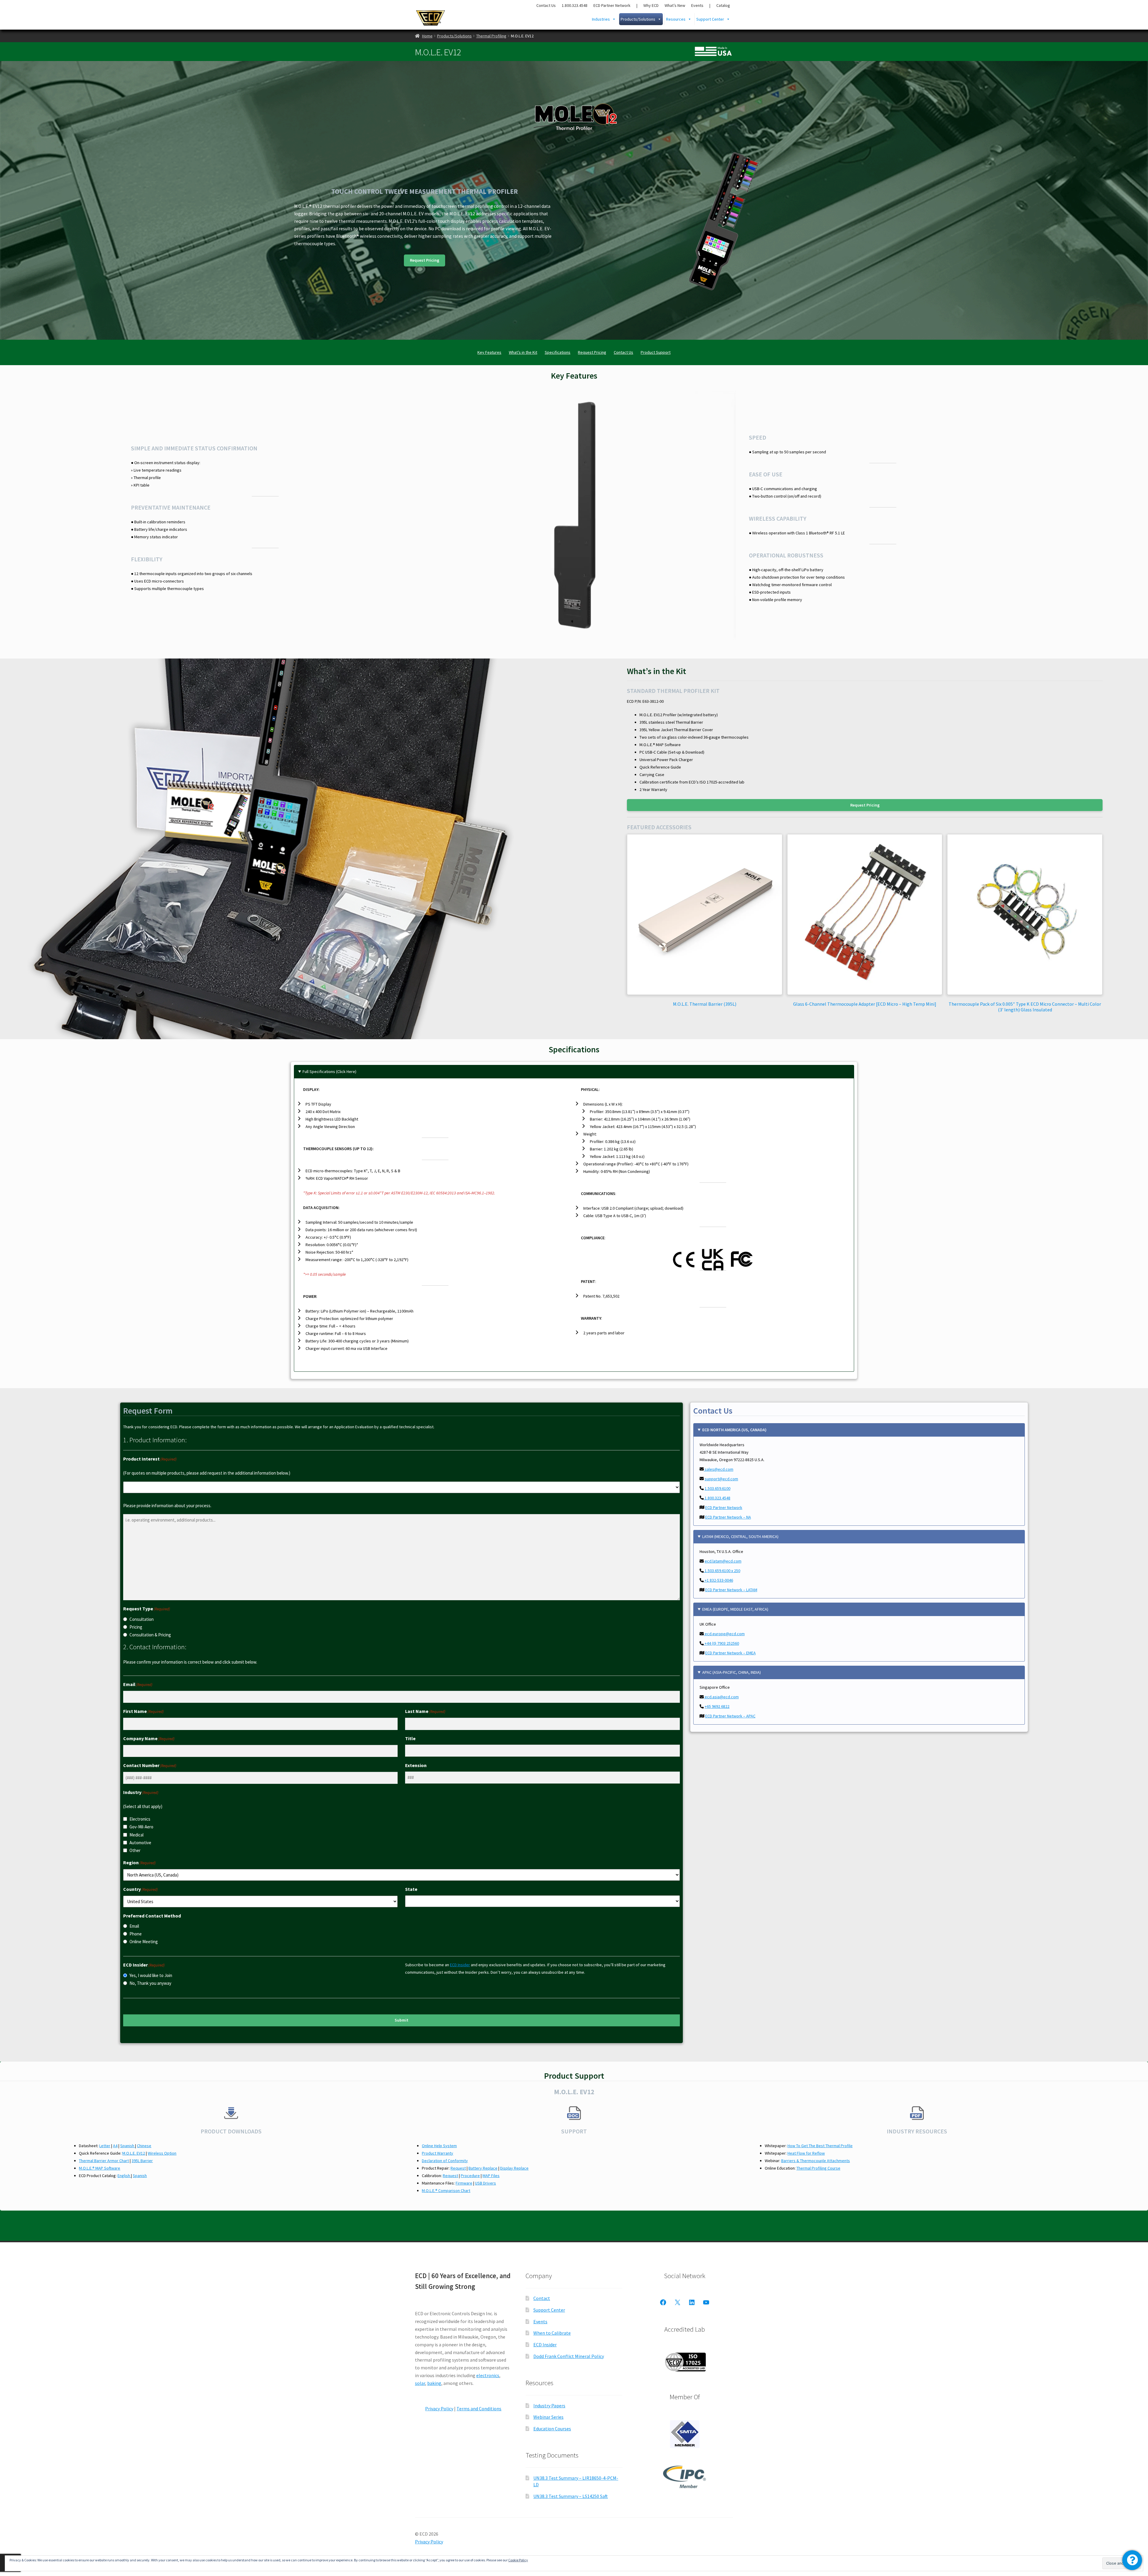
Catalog (723, 5)
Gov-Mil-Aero (141, 1827)
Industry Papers (549, 2406)
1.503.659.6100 (717, 1488)
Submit (402, 2020)
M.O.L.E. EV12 (134, 2153)
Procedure (470, 2176)
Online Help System (439, 2146)
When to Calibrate (552, 2333)
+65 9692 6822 (717, 1706)
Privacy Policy (439, 2409)
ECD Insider (460, 1965)
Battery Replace (483, 2168)
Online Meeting (144, 1942)
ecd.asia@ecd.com (721, 1697)
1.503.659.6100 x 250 (722, 1571)
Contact (542, 2298)
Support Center (710, 19)
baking (434, 2383)
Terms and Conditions (479, 2409)
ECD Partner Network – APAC (730, 1716)
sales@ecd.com (719, 1469)
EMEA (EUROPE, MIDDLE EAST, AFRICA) (735, 1609)
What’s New (675, 5)
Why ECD (651, 5)
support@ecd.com (721, 1479)
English (124, 2176)
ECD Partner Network (612, 5)
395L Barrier (142, 2161)
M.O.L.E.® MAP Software (100, 2168)
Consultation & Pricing (150, 1635)
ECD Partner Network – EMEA (731, 1653)
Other (135, 1850)
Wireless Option (162, 2153)
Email (134, 1926)
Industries (601, 19)
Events (697, 5)
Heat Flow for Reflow (806, 2153)
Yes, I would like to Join (151, 1975)
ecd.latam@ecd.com (723, 1561)
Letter (105, 2146)
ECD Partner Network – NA (728, 1517)
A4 (115, 2146)
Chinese (144, 2146)
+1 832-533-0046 (718, 1580)
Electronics (140, 1819)
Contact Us (546, 5)
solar (420, 2383)
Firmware (464, 2183)
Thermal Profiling (491, 36)
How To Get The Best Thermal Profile (820, 2146)
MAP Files (491, 2176)
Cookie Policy (518, 2560)
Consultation (142, 1619)
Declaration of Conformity (445, 2161)
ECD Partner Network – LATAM (731, 1590)
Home (427, 36)
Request (458, 2168)
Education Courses (552, 2429)
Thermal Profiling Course (818, 2168)
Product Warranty (438, 2153)
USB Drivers (486, 2183)
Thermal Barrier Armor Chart (104, 2161)
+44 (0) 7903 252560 (721, 1643)
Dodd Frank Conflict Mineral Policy (569, 2356)
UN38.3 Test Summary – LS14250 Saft (571, 2496)
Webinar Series (548, 2417)
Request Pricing (425, 260)
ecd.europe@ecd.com (724, 1634)
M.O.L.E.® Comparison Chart (446, 2191)
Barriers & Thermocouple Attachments (816, 2161)
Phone (136, 1934)
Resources (676, 19)
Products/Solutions (638, 19)
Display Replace (514, 2168)
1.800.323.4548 (575, 5)
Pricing (136, 1627)
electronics (488, 2375)
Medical (136, 1835)
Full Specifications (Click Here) (329, 1071)
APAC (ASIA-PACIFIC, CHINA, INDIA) (732, 1672)
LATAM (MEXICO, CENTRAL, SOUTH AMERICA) (740, 1537)
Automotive (140, 1843)
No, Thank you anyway (150, 1983)
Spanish (128, 2146)
